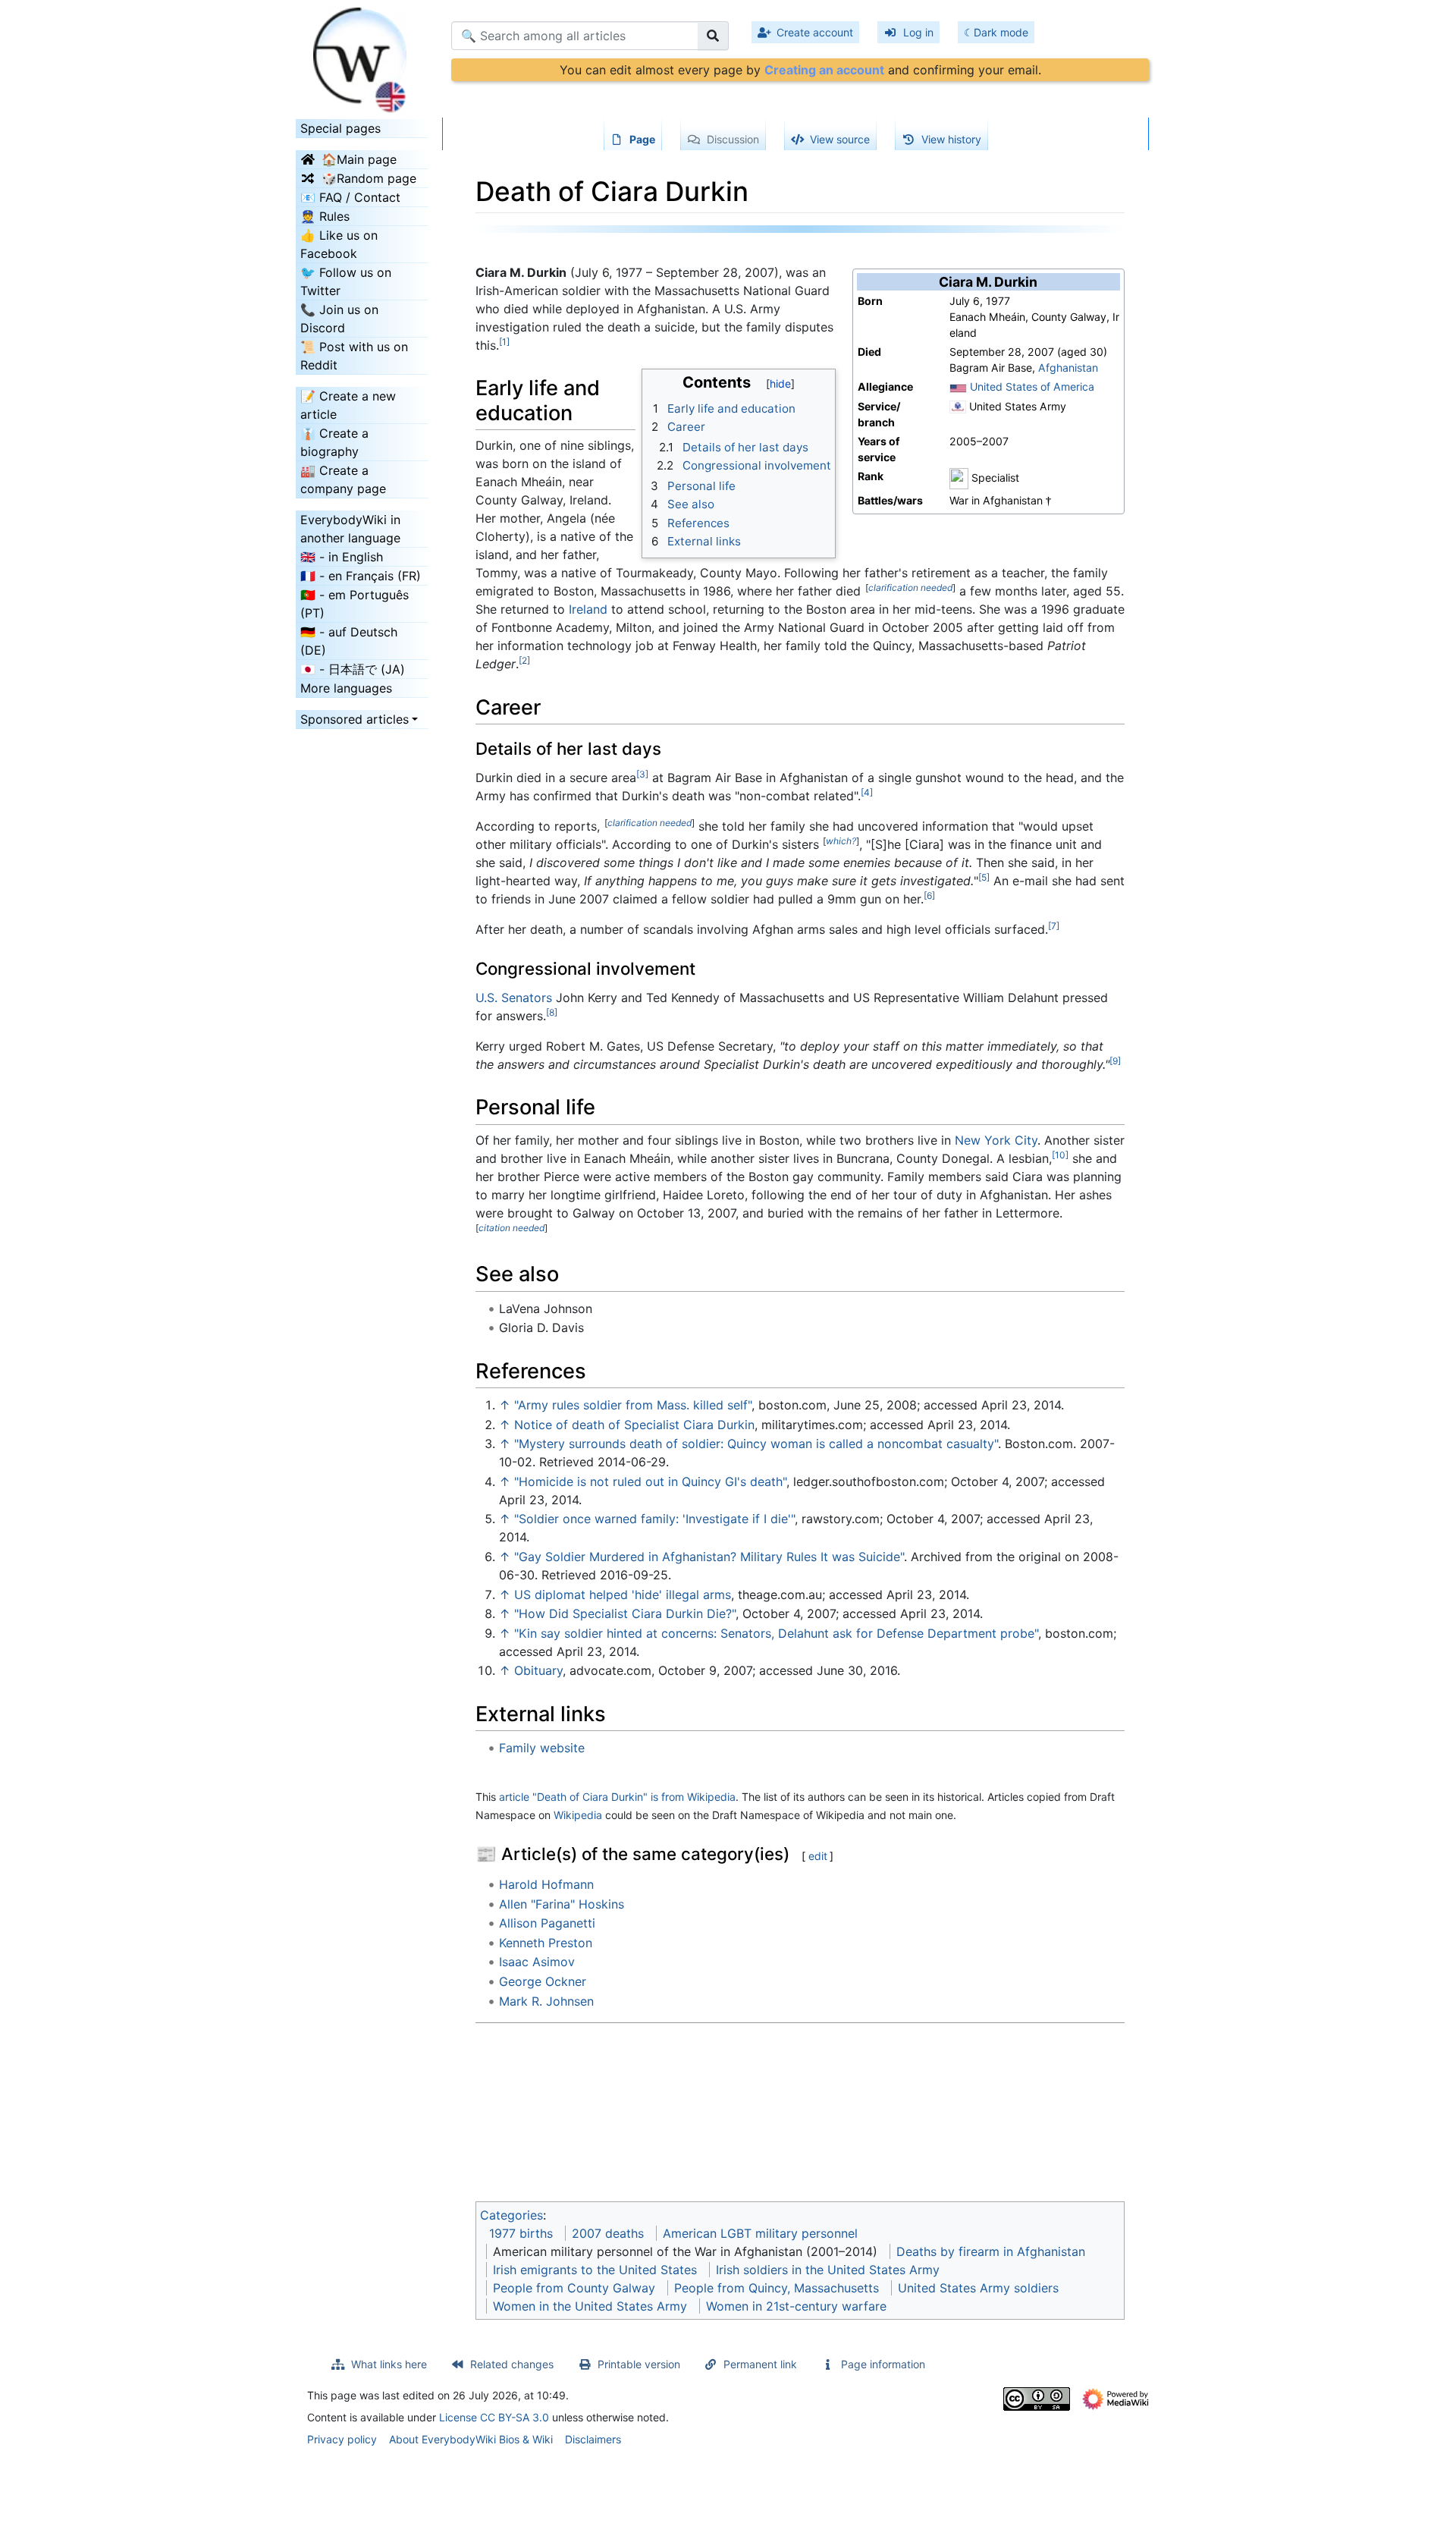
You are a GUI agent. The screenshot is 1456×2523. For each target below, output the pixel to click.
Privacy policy (342, 2439)
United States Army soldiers (978, 2288)
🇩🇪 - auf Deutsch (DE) (349, 641)
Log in (918, 32)
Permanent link (760, 2364)
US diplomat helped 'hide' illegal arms (623, 1595)
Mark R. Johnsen (546, 2001)
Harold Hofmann (546, 1884)
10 (1060, 1155)
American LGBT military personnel (760, 2233)
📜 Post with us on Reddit (354, 356)
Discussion (733, 139)
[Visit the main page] (362, 55)
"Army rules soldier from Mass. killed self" (633, 1405)
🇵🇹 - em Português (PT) (355, 604)
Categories (511, 2215)
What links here (389, 2364)
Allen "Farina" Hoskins (562, 1904)
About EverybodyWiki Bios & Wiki (471, 2439)
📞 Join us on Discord (339, 319)
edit (818, 1856)
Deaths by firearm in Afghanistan (991, 2251)
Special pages (340, 128)
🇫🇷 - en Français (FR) (361, 576)
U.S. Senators (514, 998)
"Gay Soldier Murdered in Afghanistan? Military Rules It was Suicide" (709, 1557)
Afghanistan (1068, 368)
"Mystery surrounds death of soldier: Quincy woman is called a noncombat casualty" (756, 1444)
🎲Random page (369, 178)
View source (840, 139)
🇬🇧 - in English (342, 557)
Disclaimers (593, 2439)
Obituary (538, 1670)
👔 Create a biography (334, 442)
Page (642, 139)
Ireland (588, 609)
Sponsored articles (355, 719)
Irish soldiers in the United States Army (828, 2270)
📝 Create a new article (348, 405)
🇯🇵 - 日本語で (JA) (353, 669)
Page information (883, 2364)
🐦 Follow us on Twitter (346, 281)
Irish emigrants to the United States (595, 2270)
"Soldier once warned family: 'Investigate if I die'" (654, 1519)
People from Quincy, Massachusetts (777, 2288)
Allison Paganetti (547, 1923)
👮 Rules (325, 216)
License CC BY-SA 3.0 (494, 2417)
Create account (815, 32)
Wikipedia (578, 1815)
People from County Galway (574, 2288)
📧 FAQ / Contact (350, 197)
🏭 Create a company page (343, 479)
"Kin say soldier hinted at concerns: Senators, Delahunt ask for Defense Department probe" (776, 1633)
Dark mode (1001, 32)
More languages (346, 688)
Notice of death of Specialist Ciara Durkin (634, 1425)
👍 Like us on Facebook (339, 244)
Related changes (512, 2364)
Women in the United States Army (590, 2306)
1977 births (521, 2233)
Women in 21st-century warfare (796, 2306)
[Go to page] (713, 36)
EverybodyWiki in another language (350, 529)
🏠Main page (359, 159)
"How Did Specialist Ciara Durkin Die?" (625, 1613)
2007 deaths (608, 2233)
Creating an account (824, 70)
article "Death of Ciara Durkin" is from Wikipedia (617, 1797)
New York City (996, 1140)
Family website (542, 1748)
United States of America (1032, 386)
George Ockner (543, 1981)
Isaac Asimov (537, 1962)
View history (951, 139)
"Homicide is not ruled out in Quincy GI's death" (650, 1481)
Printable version (639, 2364)
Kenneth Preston (546, 1943)
